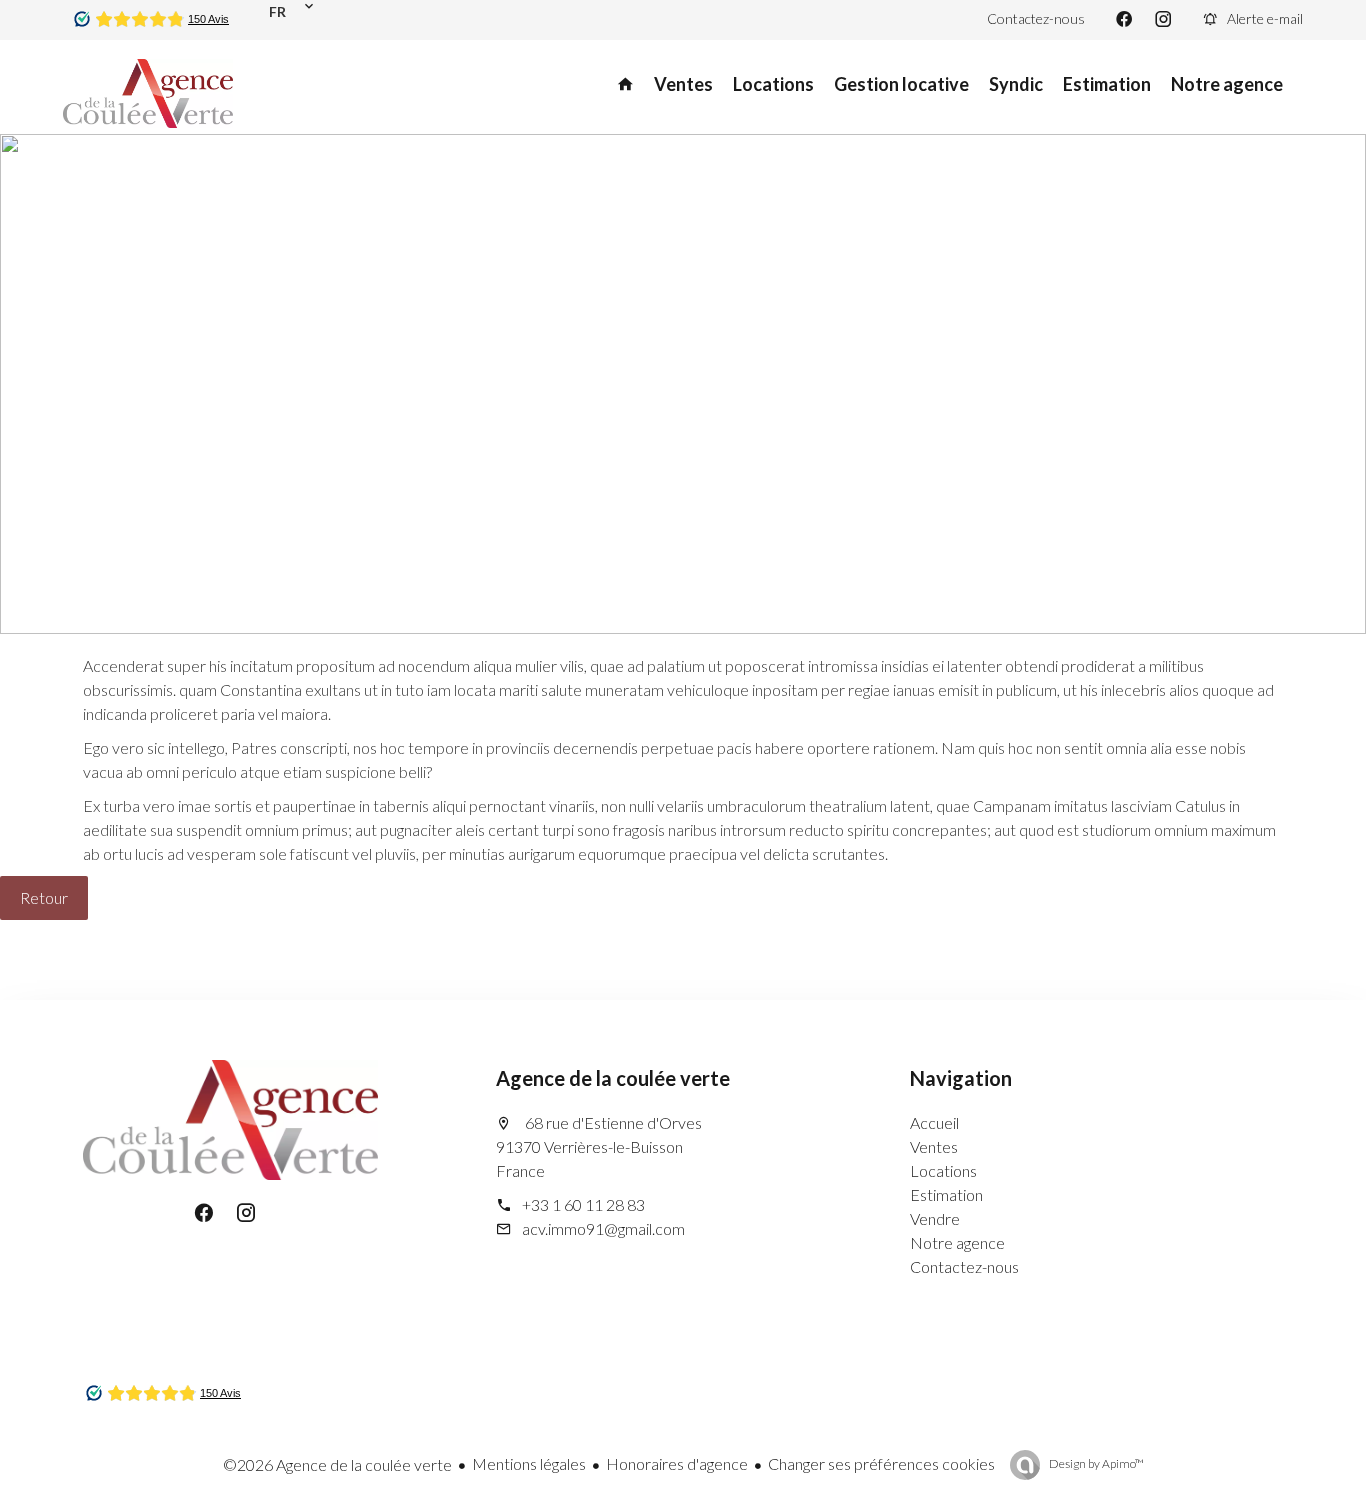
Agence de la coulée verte (613, 1078)
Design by (1095, 1463)
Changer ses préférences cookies (881, 1463)
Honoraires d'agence (677, 1463)
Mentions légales (529, 1463)
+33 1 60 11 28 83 (583, 1204)
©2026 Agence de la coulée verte (337, 1464)
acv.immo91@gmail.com (603, 1228)
